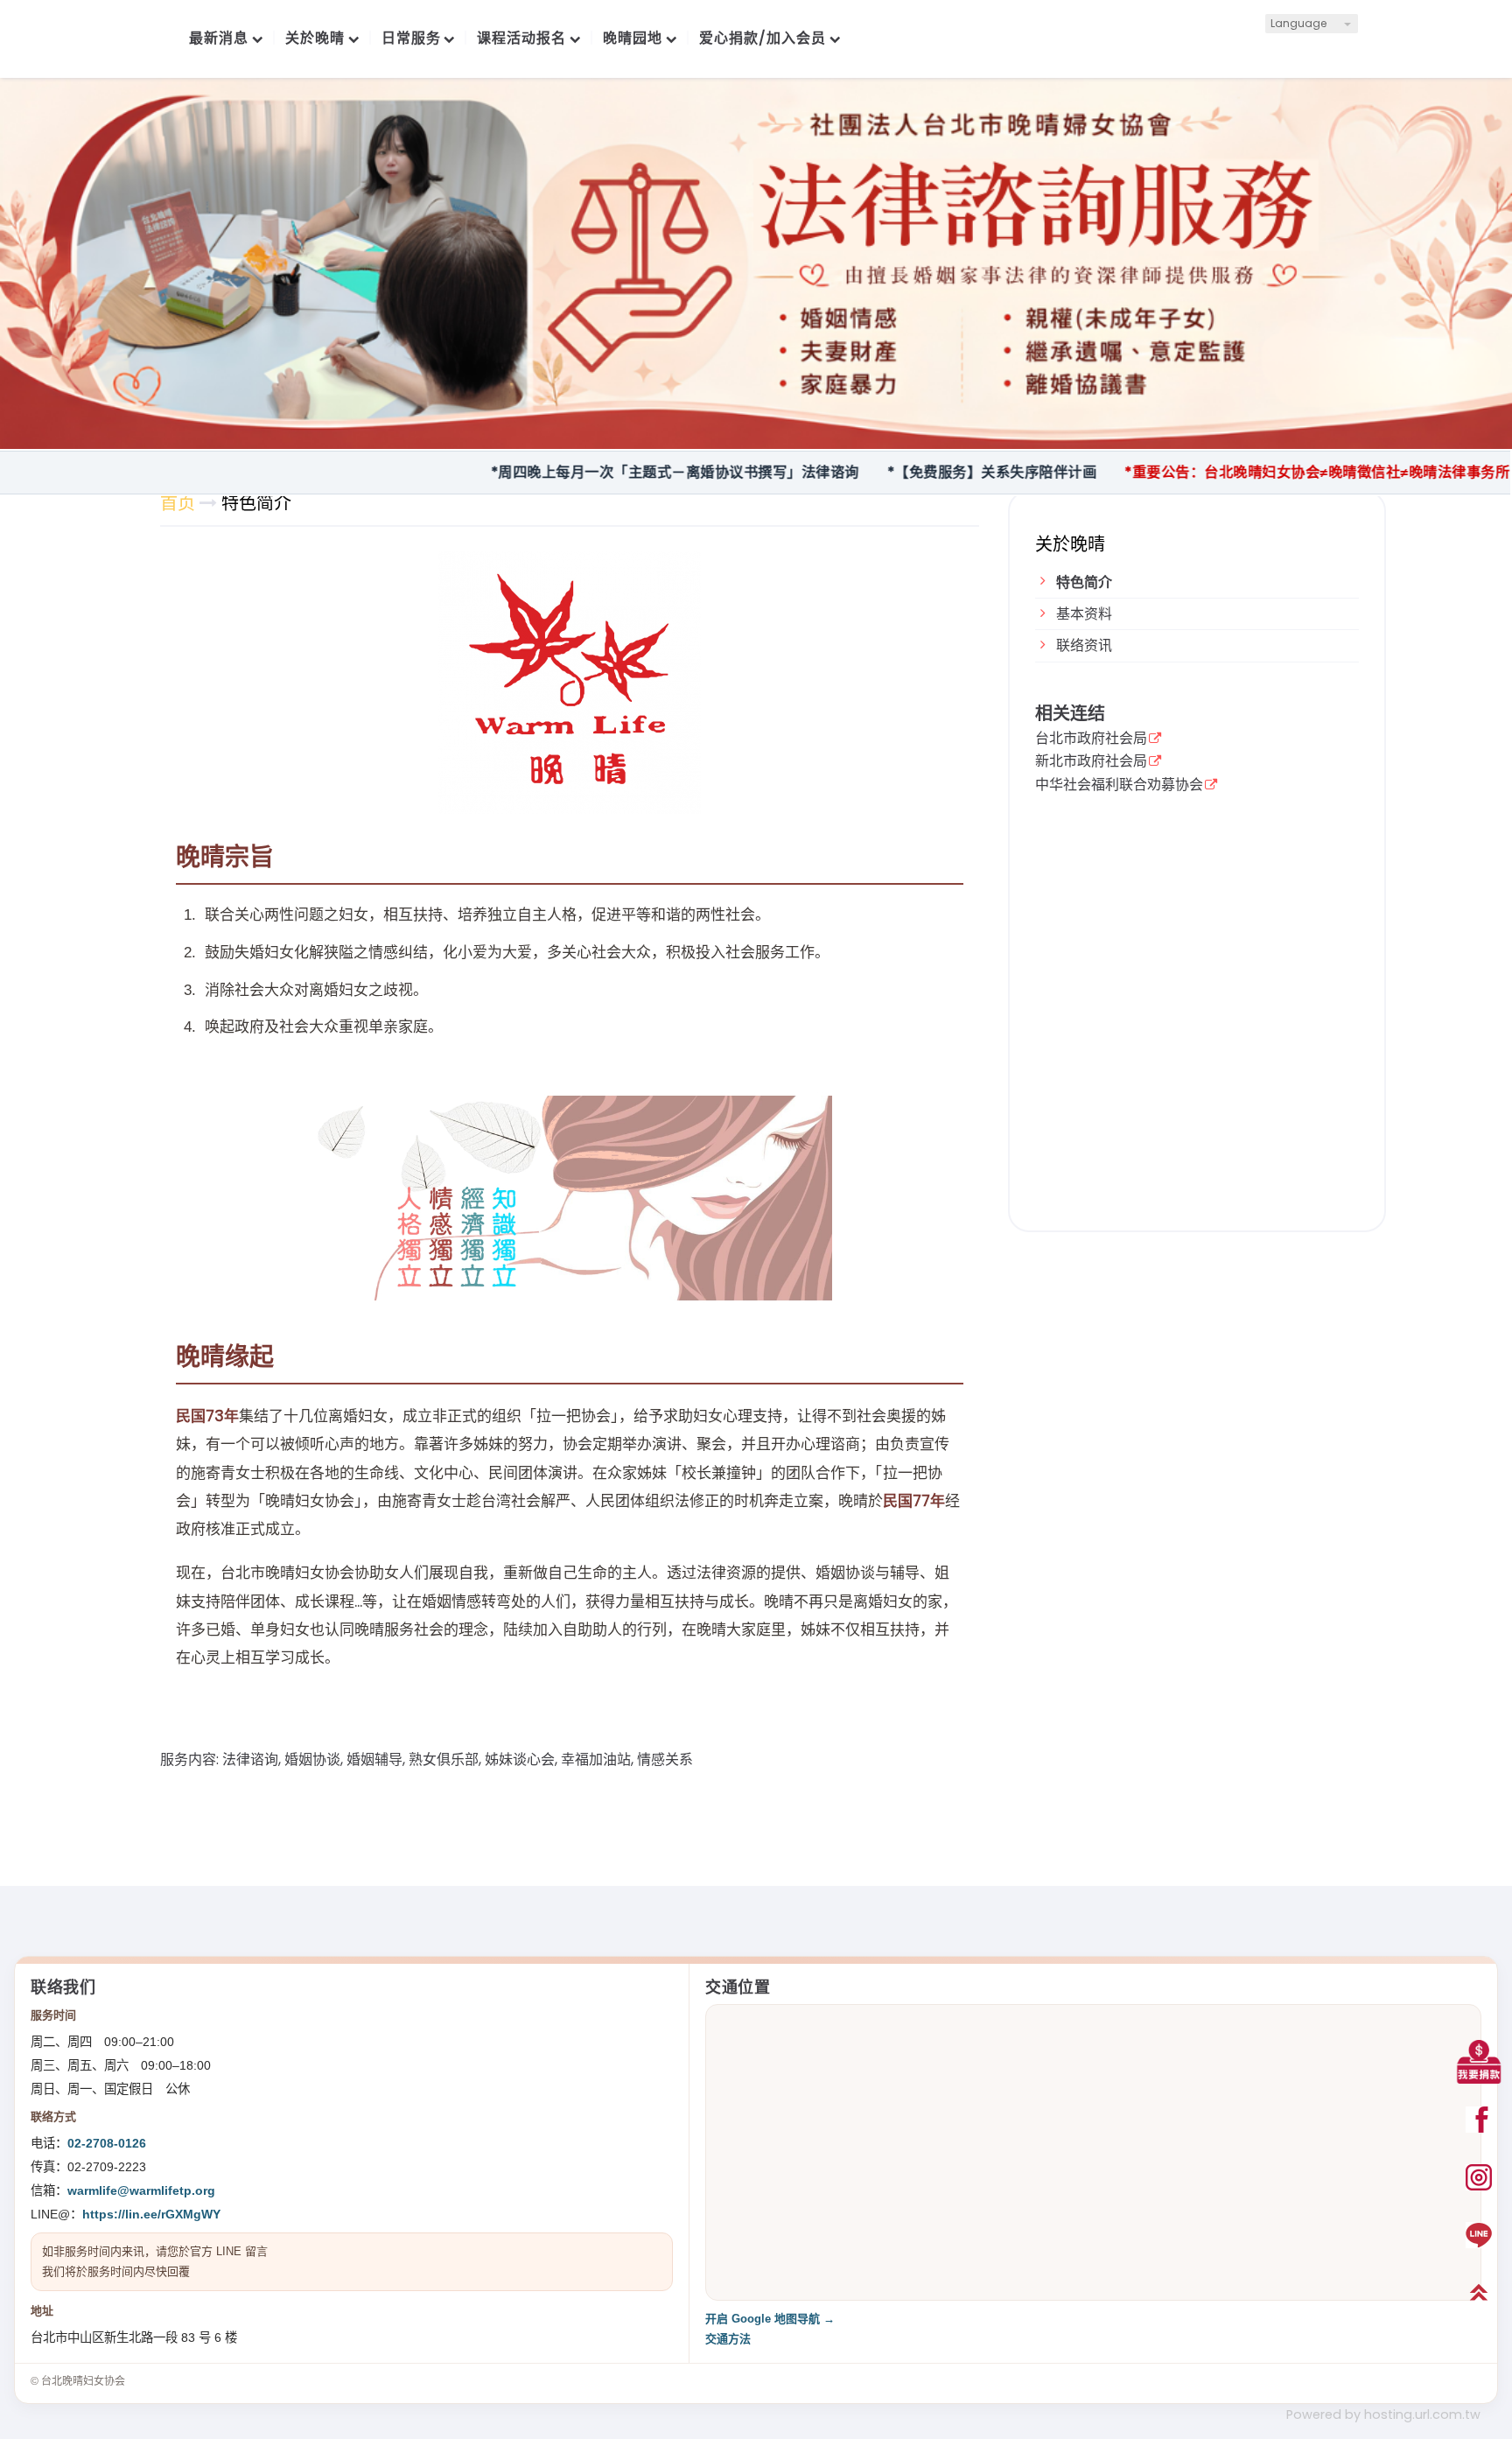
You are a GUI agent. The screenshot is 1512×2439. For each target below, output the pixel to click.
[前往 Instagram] (1479, 2177)
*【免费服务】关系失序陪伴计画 (911, 472)
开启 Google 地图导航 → (770, 2319)
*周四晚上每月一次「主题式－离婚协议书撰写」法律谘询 (594, 472)
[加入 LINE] (1479, 2235)
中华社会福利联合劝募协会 (1119, 786)
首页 (178, 503)
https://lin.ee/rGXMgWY (151, 2214)
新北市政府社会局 (1091, 762)
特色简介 (1084, 582)
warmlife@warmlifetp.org (141, 2190)
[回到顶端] (1479, 2293)
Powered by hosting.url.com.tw (1383, 2414)
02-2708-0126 (107, 2143)
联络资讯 (1084, 645)
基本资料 (1084, 614)
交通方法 (728, 2339)
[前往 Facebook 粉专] (1479, 2120)
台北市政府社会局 (1091, 739)
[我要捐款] (1479, 2062)
